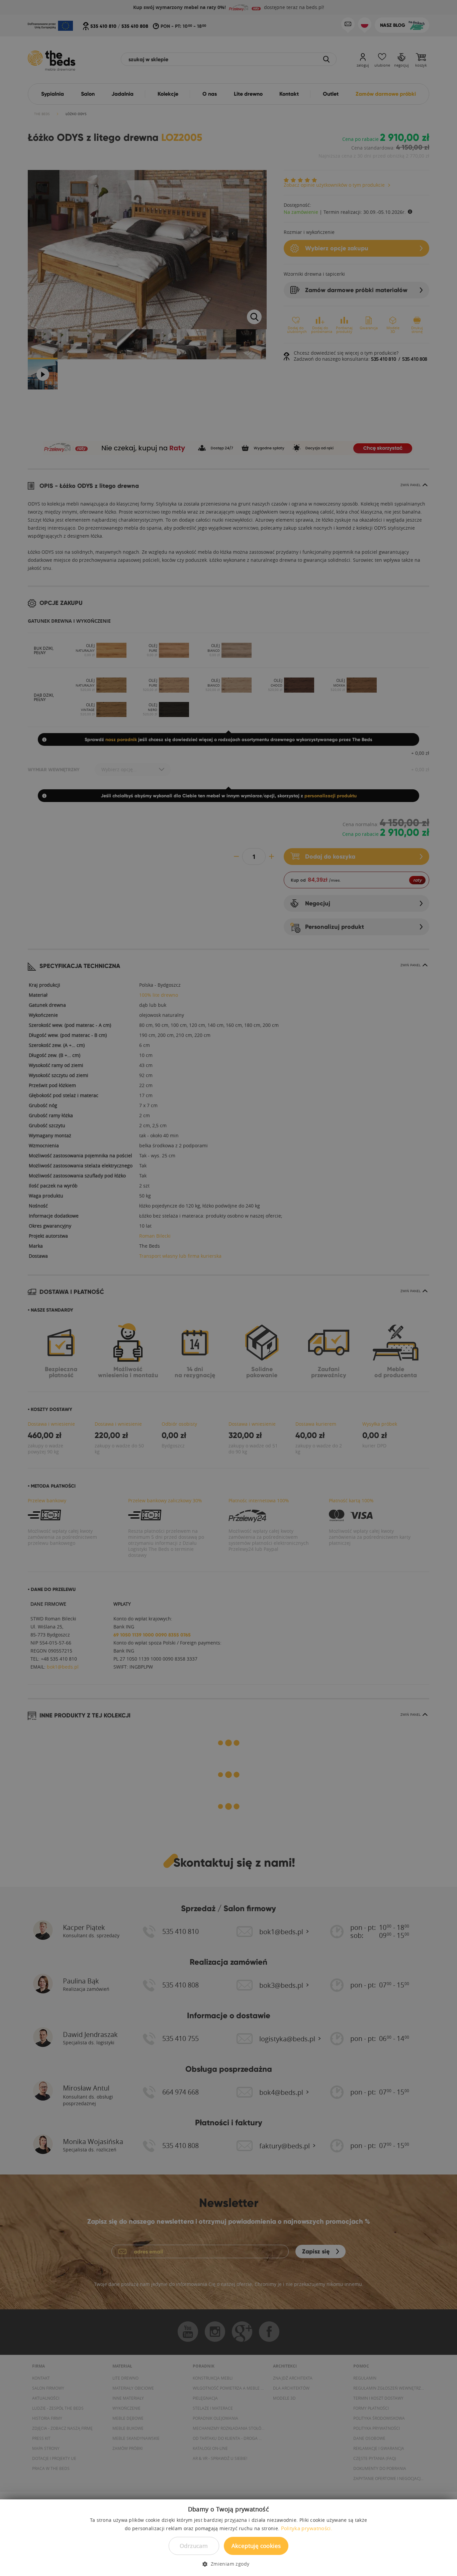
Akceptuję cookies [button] (256, 2546)
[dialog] (229, 1288)
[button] (228, 2564)
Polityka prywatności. (307, 2528)
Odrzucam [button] (194, 2546)
